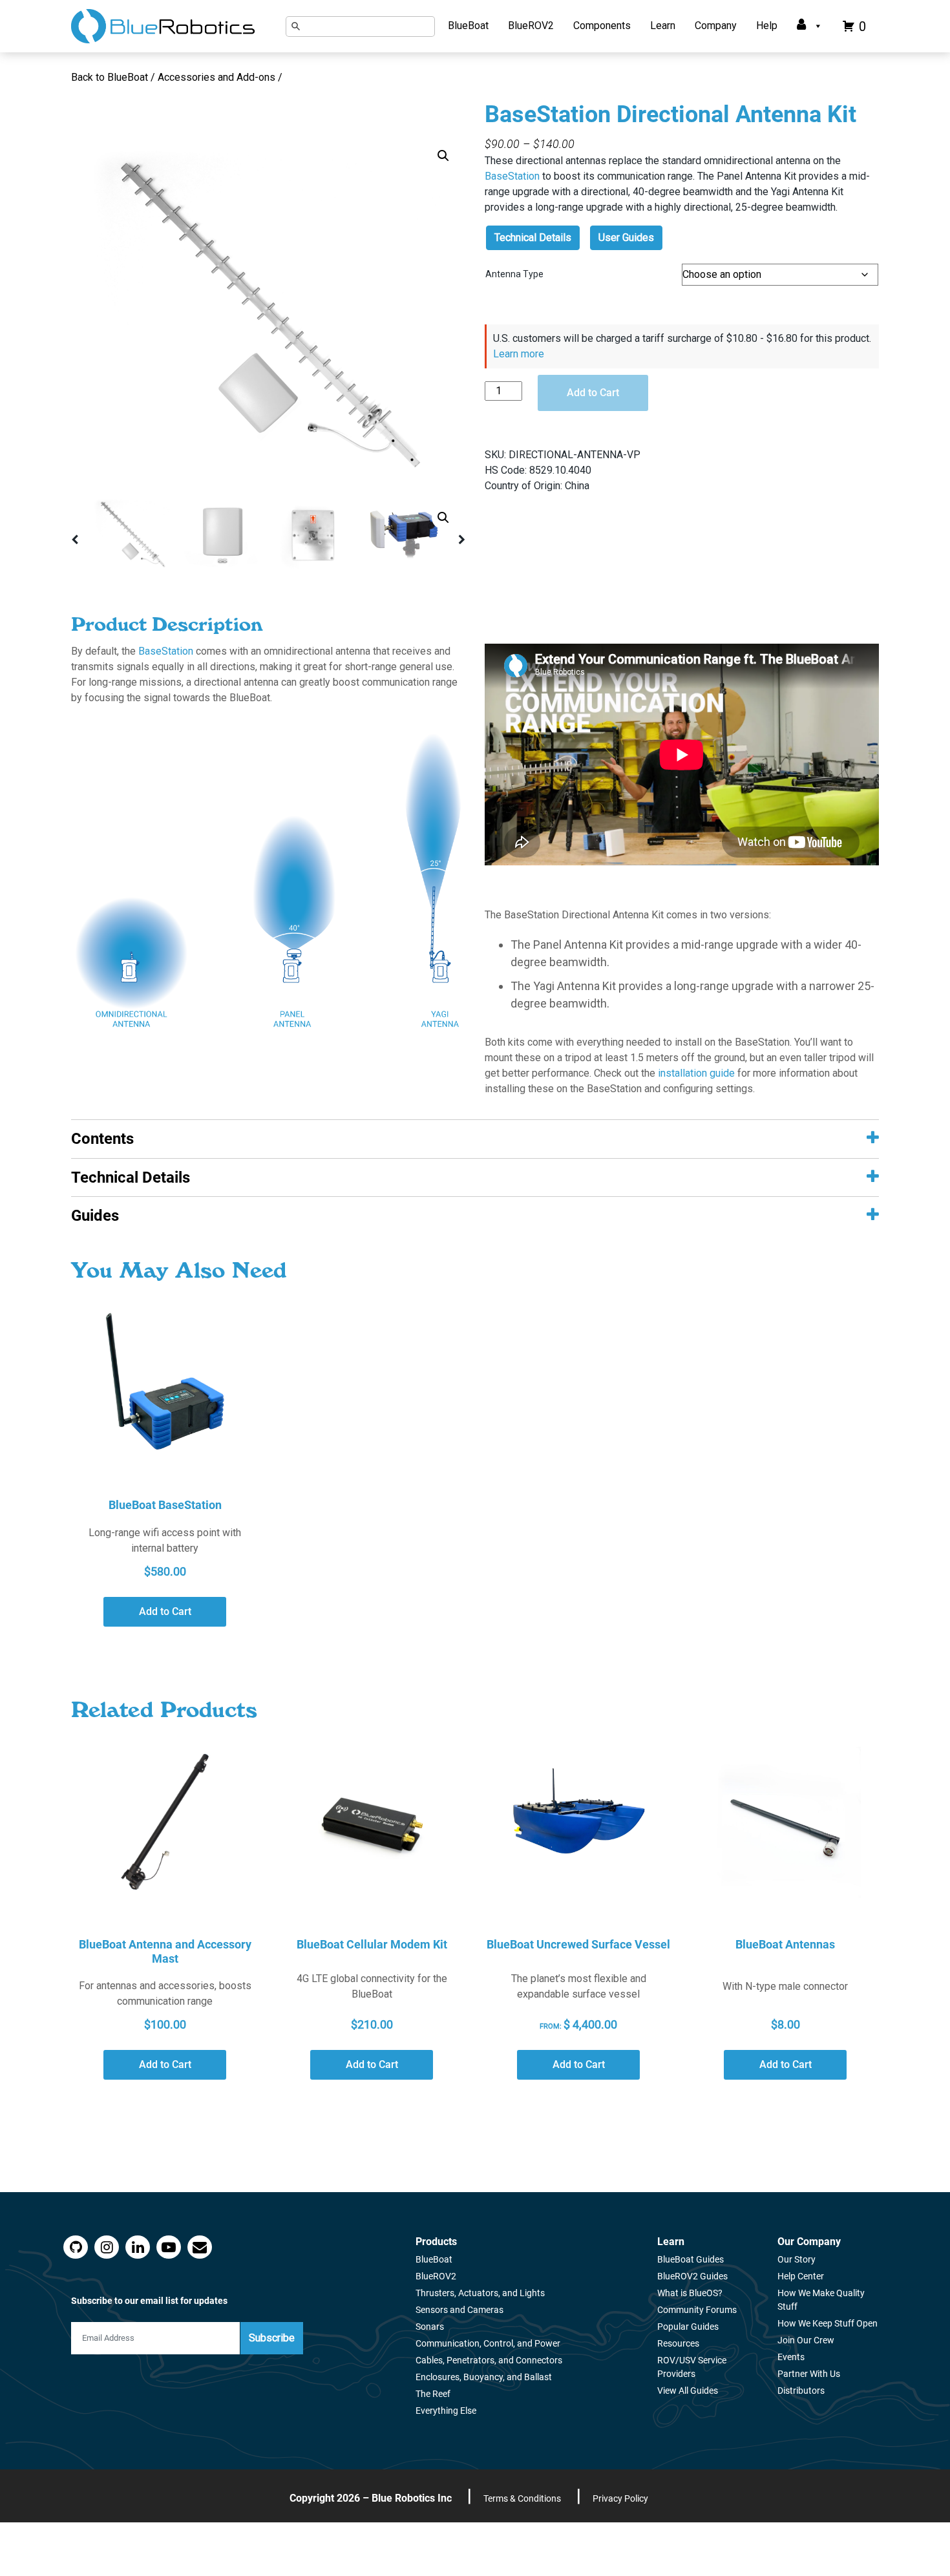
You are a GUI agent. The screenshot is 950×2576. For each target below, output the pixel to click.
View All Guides (688, 2391)
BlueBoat (468, 26)
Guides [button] (95, 1216)
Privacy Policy (620, 2498)
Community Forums (697, 2310)
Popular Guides (688, 2327)
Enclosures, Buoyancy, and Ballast (484, 2377)
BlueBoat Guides (691, 2259)
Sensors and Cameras (459, 2310)
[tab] (475, 1139)
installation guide (696, 1073)
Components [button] (602, 26)
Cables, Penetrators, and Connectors (489, 2360)
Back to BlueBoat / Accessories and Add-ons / (178, 77)
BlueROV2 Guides (692, 2276)
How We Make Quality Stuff (821, 2300)
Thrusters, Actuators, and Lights (480, 2293)
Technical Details (533, 238)
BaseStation (512, 176)
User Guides (626, 238)
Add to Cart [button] (165, 1611)
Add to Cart (593, 393)
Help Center (801, 2276)
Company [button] (716, 26)
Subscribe (272, 2338)
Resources (678, 2343)
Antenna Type (514, 274)
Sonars (430, 2327)
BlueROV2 (531, 26)
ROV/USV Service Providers (692, 2367)
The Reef (433, 2394)
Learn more (519, 354)
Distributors (801, 2391)
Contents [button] (102, 1139)
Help (767, 26)
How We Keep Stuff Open (828, 2323)
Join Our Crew (806, 2340)
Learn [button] (663, 26)
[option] (268, 315)
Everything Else (446, 2411)
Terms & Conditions (522, 2498)
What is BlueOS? (690, 2293)
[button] (443, 156)
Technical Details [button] (131, 1177)
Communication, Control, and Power (488, 2343)
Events (791, 2357)
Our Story (797, 2259)
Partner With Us (809, 2374)
